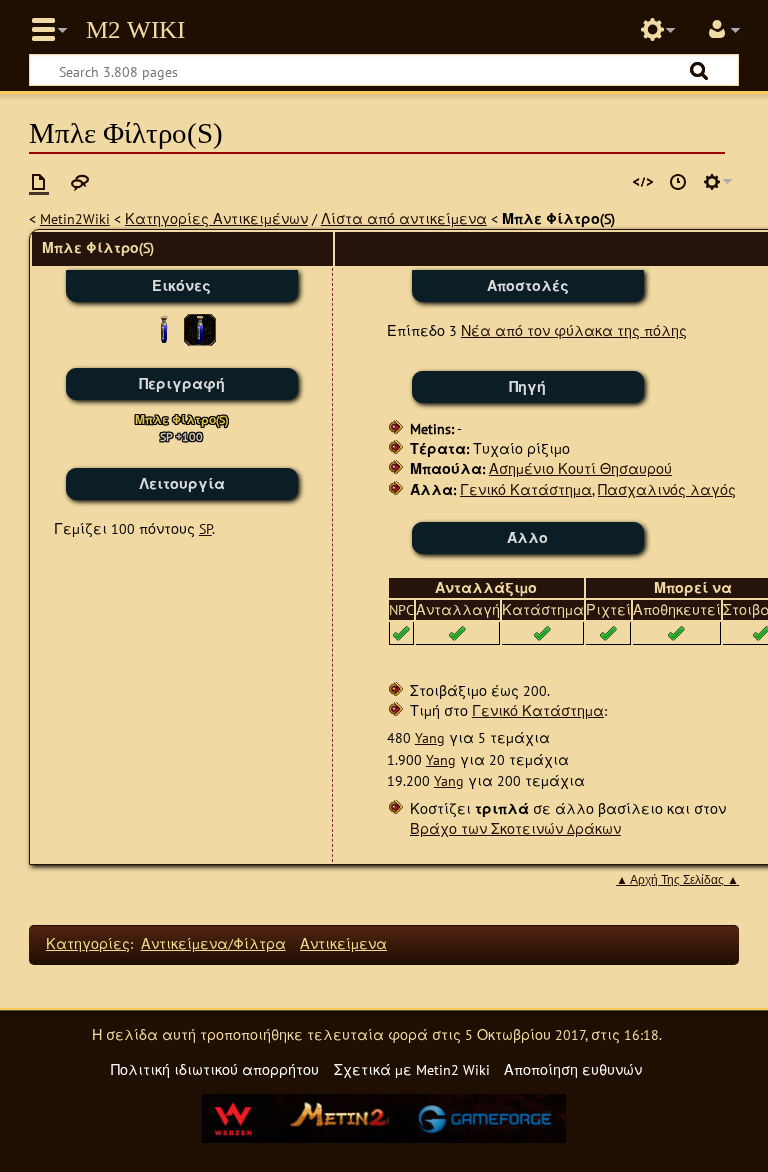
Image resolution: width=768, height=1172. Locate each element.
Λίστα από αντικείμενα (404, 218)
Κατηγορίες (88, 943)
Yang (430, 737)
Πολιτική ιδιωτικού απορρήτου (215, 1069)
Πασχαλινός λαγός (667, 489)
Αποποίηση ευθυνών (573, 1069)
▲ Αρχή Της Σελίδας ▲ (677, 880)
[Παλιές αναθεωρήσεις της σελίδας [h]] (678, 182)
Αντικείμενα (343, 943)
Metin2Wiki (75, 218)
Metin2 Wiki (135, 30)
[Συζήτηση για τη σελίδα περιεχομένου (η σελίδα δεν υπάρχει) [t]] (80, 182)
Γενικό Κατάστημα (526, 489)
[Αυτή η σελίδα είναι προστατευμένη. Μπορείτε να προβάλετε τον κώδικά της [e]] (643, 182)
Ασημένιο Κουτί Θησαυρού (580, 468)
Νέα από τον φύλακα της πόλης (574, 330)
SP (205, 528)
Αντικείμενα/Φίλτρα (213, 943)
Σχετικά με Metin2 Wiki (412, 1069)
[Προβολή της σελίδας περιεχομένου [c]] (39, 182)
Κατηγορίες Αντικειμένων (216, 218)
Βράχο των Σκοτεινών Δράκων (515, 828)
